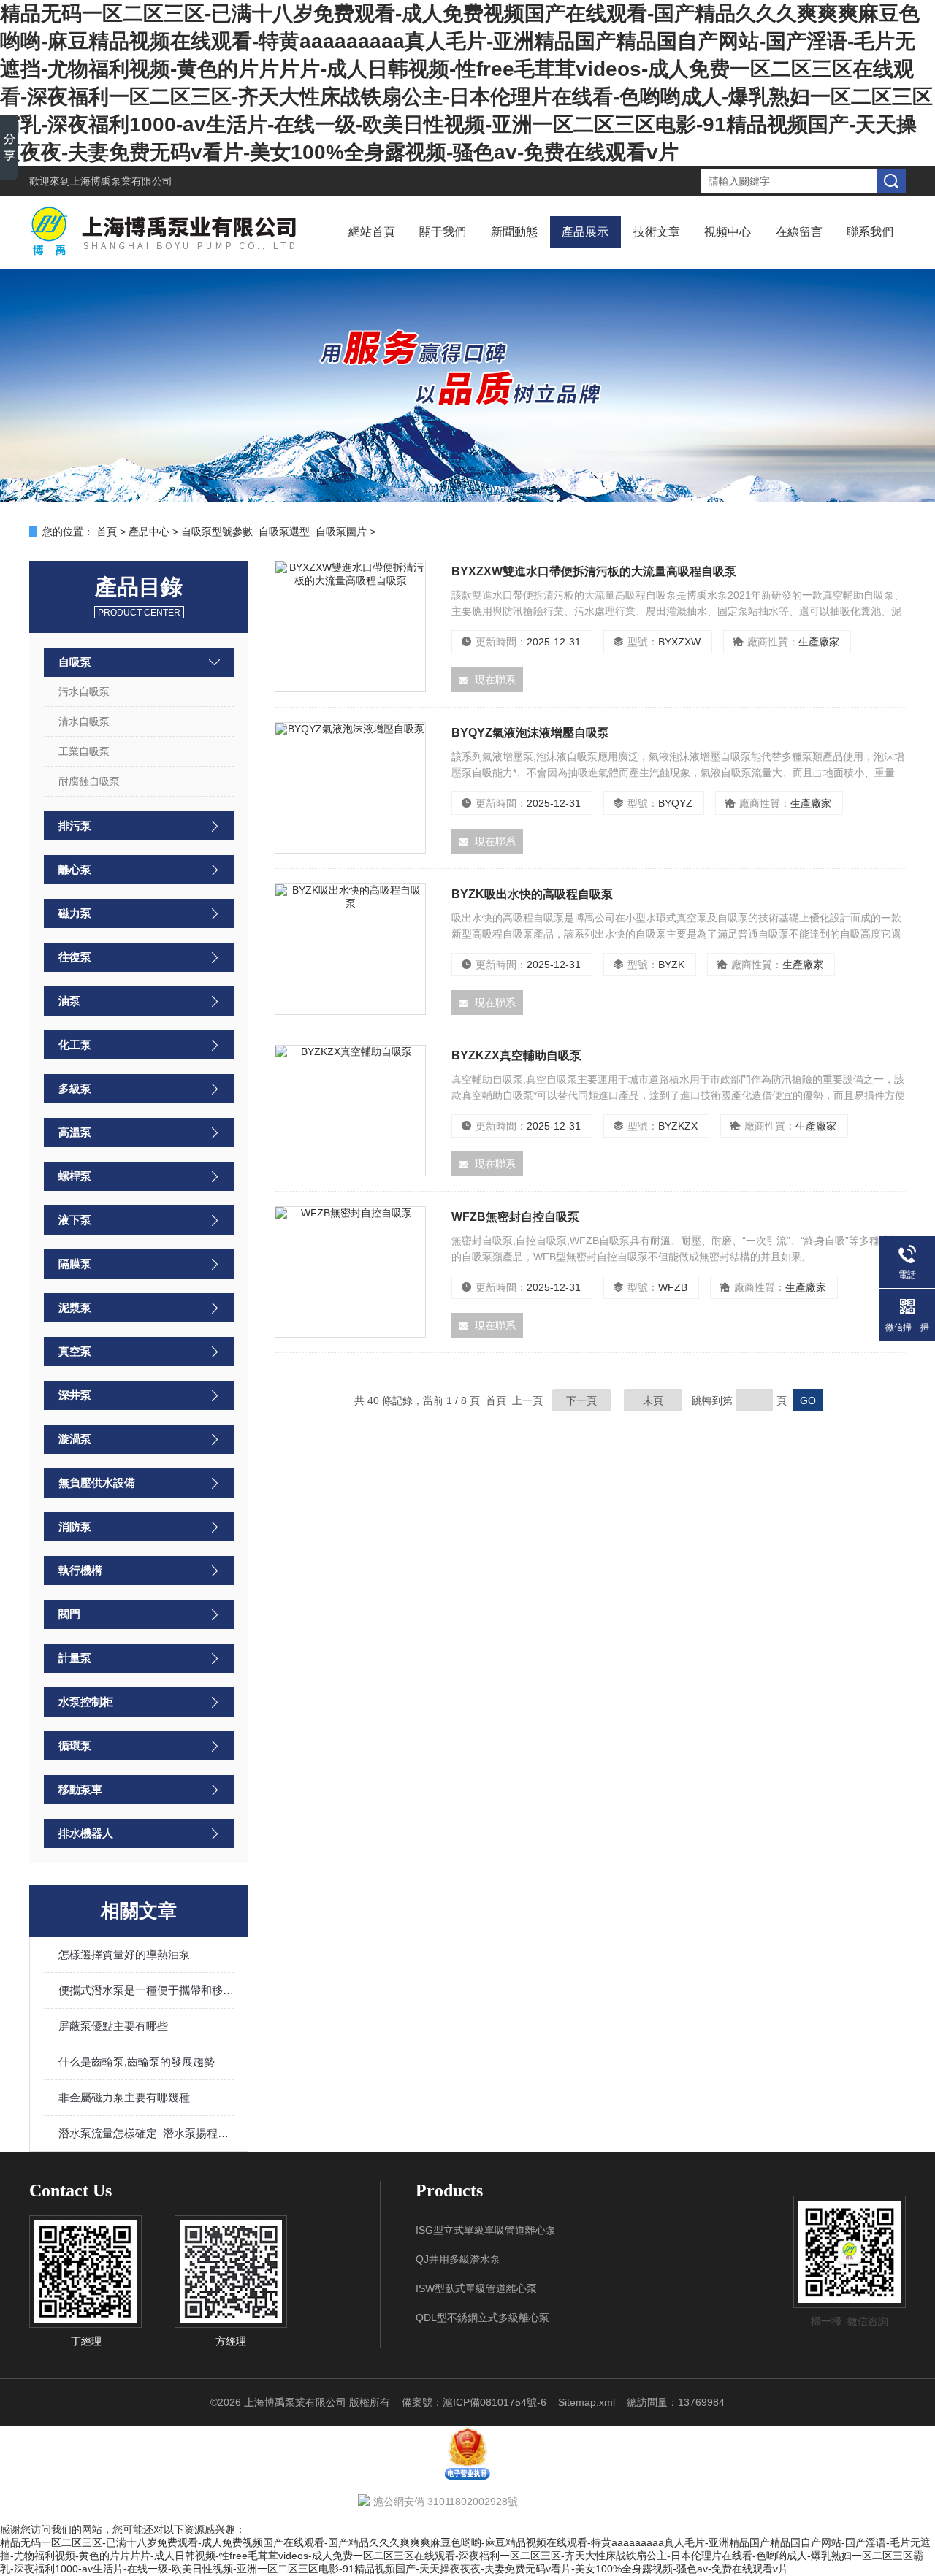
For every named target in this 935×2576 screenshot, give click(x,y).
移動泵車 (80, 1789)
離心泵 (75, 869)
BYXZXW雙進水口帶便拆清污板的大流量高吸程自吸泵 (594, 571)
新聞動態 (514, 232)
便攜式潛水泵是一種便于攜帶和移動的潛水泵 (146, 1990)
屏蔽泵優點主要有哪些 (113, 2026)
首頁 (107, 532)
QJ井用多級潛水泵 (458, 2259)
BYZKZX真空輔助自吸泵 (516, 1055)
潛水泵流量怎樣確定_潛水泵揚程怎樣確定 (146, 2133)
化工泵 (75, 1044)
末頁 (653, 1400)
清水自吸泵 (84, 721)
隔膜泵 (75, 1264)
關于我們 (443, 232)
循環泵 (75, 1745)
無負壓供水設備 (97, 1483)
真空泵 (75, 1351)
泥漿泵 (75, 1307)
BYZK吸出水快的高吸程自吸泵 (532, 894)
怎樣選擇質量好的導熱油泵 (124, 1954)
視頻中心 (728, 232)
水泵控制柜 (86, 1702)
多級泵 (75, 1088)
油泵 (69, 1001)
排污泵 (75, 825)
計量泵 (75, 1658)
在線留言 (799, 232)
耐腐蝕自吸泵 (89, 781)
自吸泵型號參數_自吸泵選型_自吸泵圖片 (274, 532)
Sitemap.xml (587, 2402)
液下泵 (75, 1220)
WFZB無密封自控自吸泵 (515, 1217)
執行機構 (80, 1570)
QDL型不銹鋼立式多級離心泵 (482, 2318)
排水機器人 (86, 1833)
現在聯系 (495, 680)
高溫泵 (75, 1132)
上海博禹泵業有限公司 (121, 181)
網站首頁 (372, 232)
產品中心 (149, 532)
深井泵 (75, 1395)
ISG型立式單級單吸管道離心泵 (486, 2230)
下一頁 (581, 1400)
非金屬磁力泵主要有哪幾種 (124, 2097)
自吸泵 (75, 662)
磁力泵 (75, 913)
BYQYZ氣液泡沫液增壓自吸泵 (530, 733)
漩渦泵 (75, 1439)
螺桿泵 (75, 1176)
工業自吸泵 (84, 751)
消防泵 (75, 1526)
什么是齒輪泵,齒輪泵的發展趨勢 (137, 2062)
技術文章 (657, 232)
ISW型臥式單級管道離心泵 (476, 2288)
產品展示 (585, 232)
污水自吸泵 (84, 691)
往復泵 (75, 957)
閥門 (69, 1614)
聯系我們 (870, 232)
